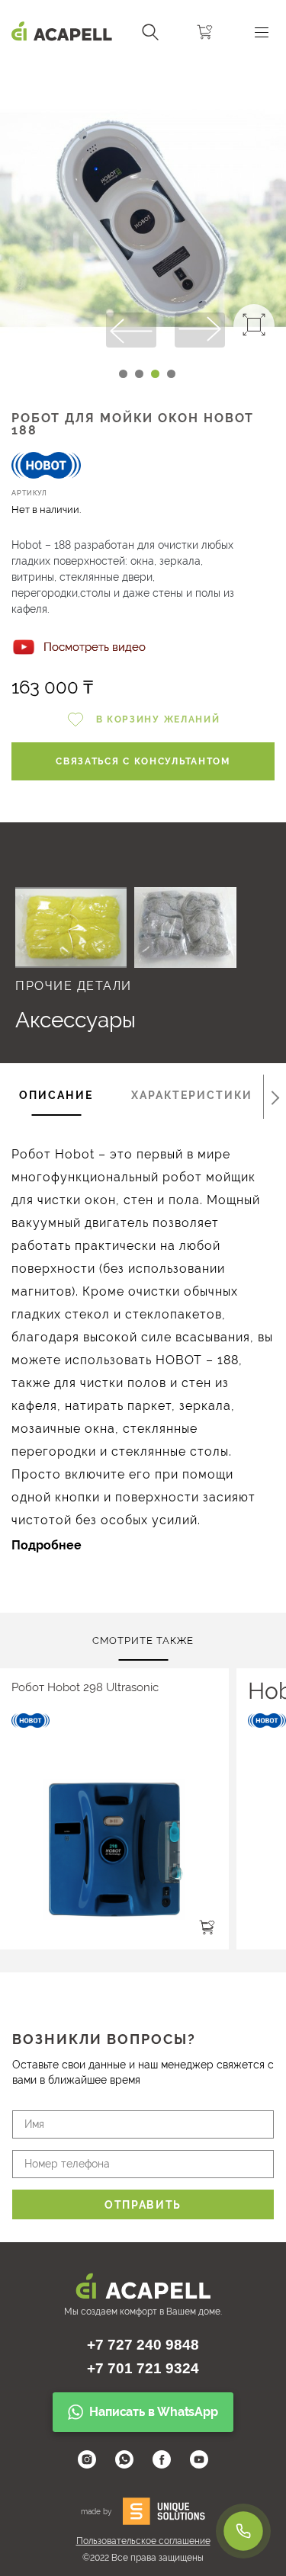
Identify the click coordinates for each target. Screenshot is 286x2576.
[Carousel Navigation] (143, 71)
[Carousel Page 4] (171, 374)
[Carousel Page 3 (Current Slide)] (155, 374)
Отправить (143, 2205)
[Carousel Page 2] (139, 374)
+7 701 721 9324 (143, 2368)
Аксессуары (76, 1020)
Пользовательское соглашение (143, 2541)
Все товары (129, 867)
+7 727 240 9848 (143, 2345)
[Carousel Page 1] (123, 374)
